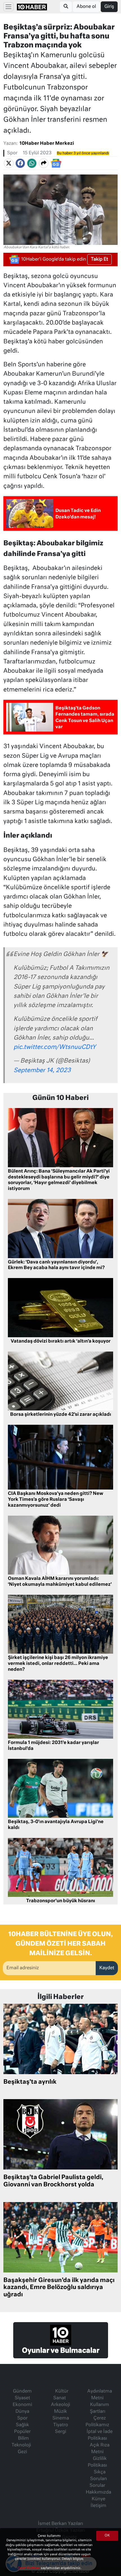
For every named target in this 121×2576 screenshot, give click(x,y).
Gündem (22, 2391)
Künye (98, 2499)
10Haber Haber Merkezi (47, 144)
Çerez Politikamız (97, 2422)
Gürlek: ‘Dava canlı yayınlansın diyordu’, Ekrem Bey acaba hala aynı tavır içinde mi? (56, 1265)
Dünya (22, 2412)
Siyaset (22, 2398)
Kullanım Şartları (99, 2408)
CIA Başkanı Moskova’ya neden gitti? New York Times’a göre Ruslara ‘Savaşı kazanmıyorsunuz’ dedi (56, 1500)
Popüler (22, 2432)
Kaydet (107, 1968)
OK (107, 2536)
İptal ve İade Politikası (100, 2435)
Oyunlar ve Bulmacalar (61, 2351)
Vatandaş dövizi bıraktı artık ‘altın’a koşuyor (61, 1341)
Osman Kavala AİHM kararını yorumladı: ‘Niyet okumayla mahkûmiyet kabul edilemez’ (60, 1582)
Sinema (61, 2418)
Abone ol (86, 7)
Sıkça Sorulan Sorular (98, 2479)
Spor (12, 153)
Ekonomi (22, 2405)
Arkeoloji (60, 2405)
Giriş (109, 7)
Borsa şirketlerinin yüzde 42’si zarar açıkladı (61, 1415)
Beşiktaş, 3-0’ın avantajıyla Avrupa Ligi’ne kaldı (56, 1825)
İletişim (98, 2506)
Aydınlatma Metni (100, 2395)
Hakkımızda (98, 2492)
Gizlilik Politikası (97, 2462)
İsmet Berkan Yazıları (60, 2524)
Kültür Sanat (61, 2395)
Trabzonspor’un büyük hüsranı (61, 1901)
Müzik (60, 2412)
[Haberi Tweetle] (9, 163)
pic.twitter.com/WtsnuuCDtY (55, 1047)
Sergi (60, 2432)
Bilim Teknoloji (21, 2442)
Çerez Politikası (29, 2568)
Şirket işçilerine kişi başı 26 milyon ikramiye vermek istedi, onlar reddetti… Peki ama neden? (58, 1664)
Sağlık (22, 2425)
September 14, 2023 (42, 1071)
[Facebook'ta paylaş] (20, 163)
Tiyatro (61, 2425)
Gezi (22, 2452)
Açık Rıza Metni (100, 2449)
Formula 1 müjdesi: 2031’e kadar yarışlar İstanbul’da (53, 1746)
